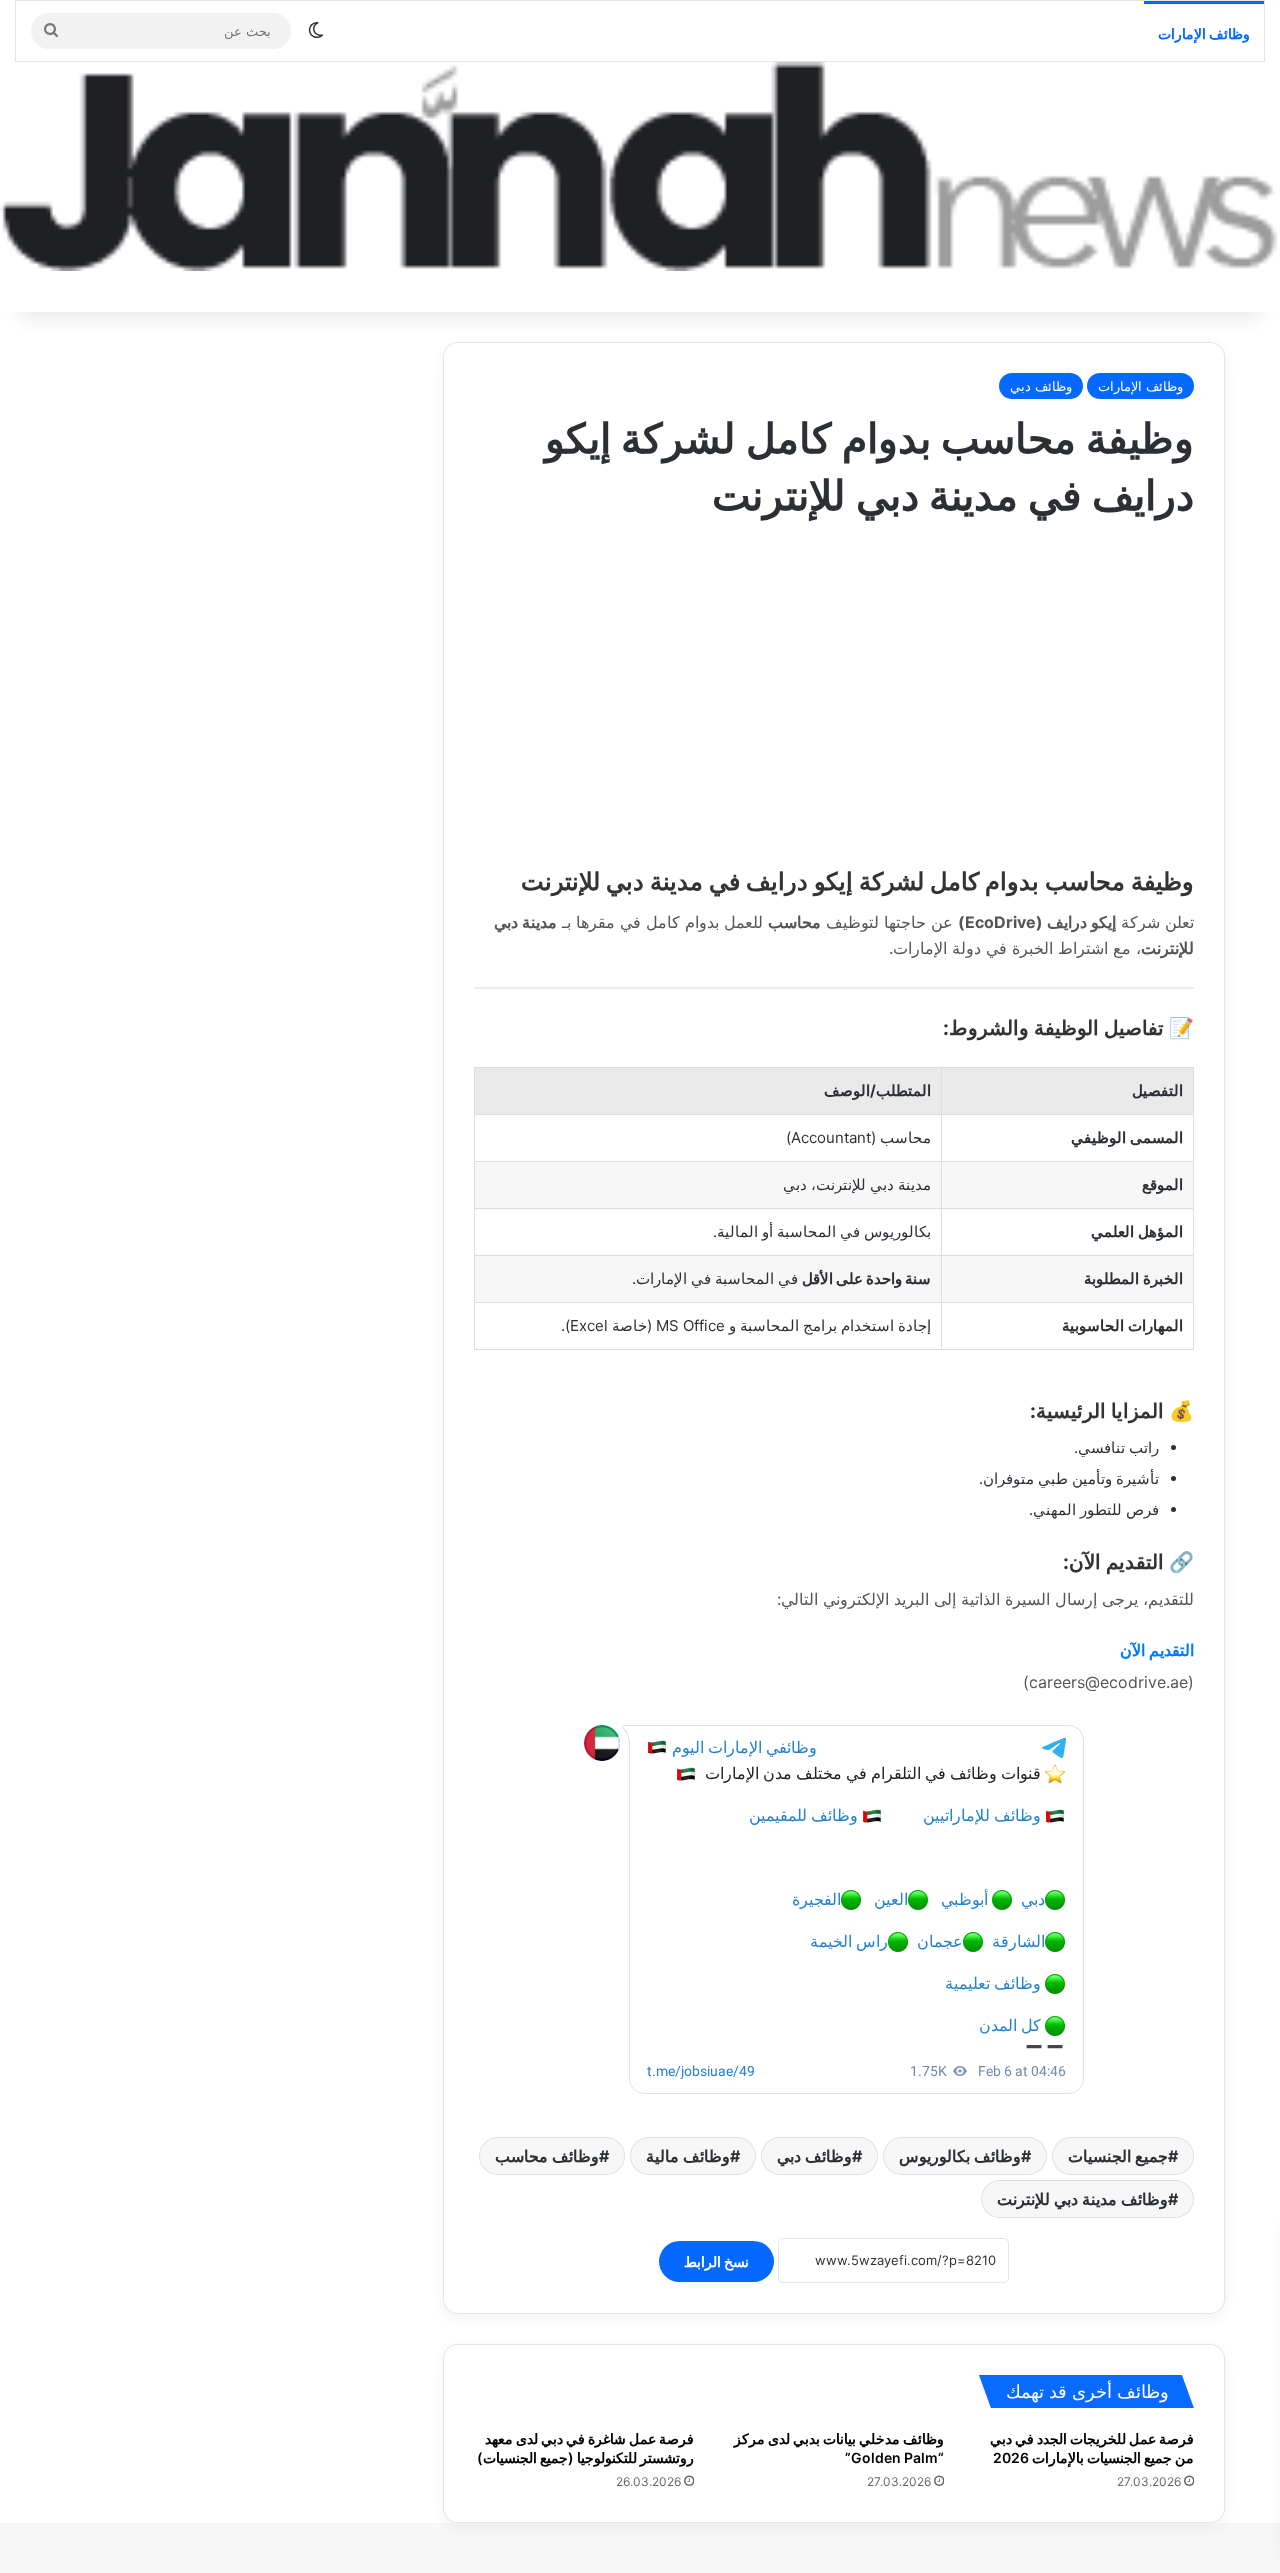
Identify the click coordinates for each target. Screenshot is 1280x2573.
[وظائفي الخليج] (640, 166)
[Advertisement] (834, 685)
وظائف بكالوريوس (960, 2156)
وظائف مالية (688, 2156)
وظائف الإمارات (1204, 33)
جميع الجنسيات (1118, 2156)
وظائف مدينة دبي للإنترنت (1082, 2199)
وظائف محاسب (547, 2156)
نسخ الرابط (716, 2261)
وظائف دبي (1041, 386)
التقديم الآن (1157, 1650)
